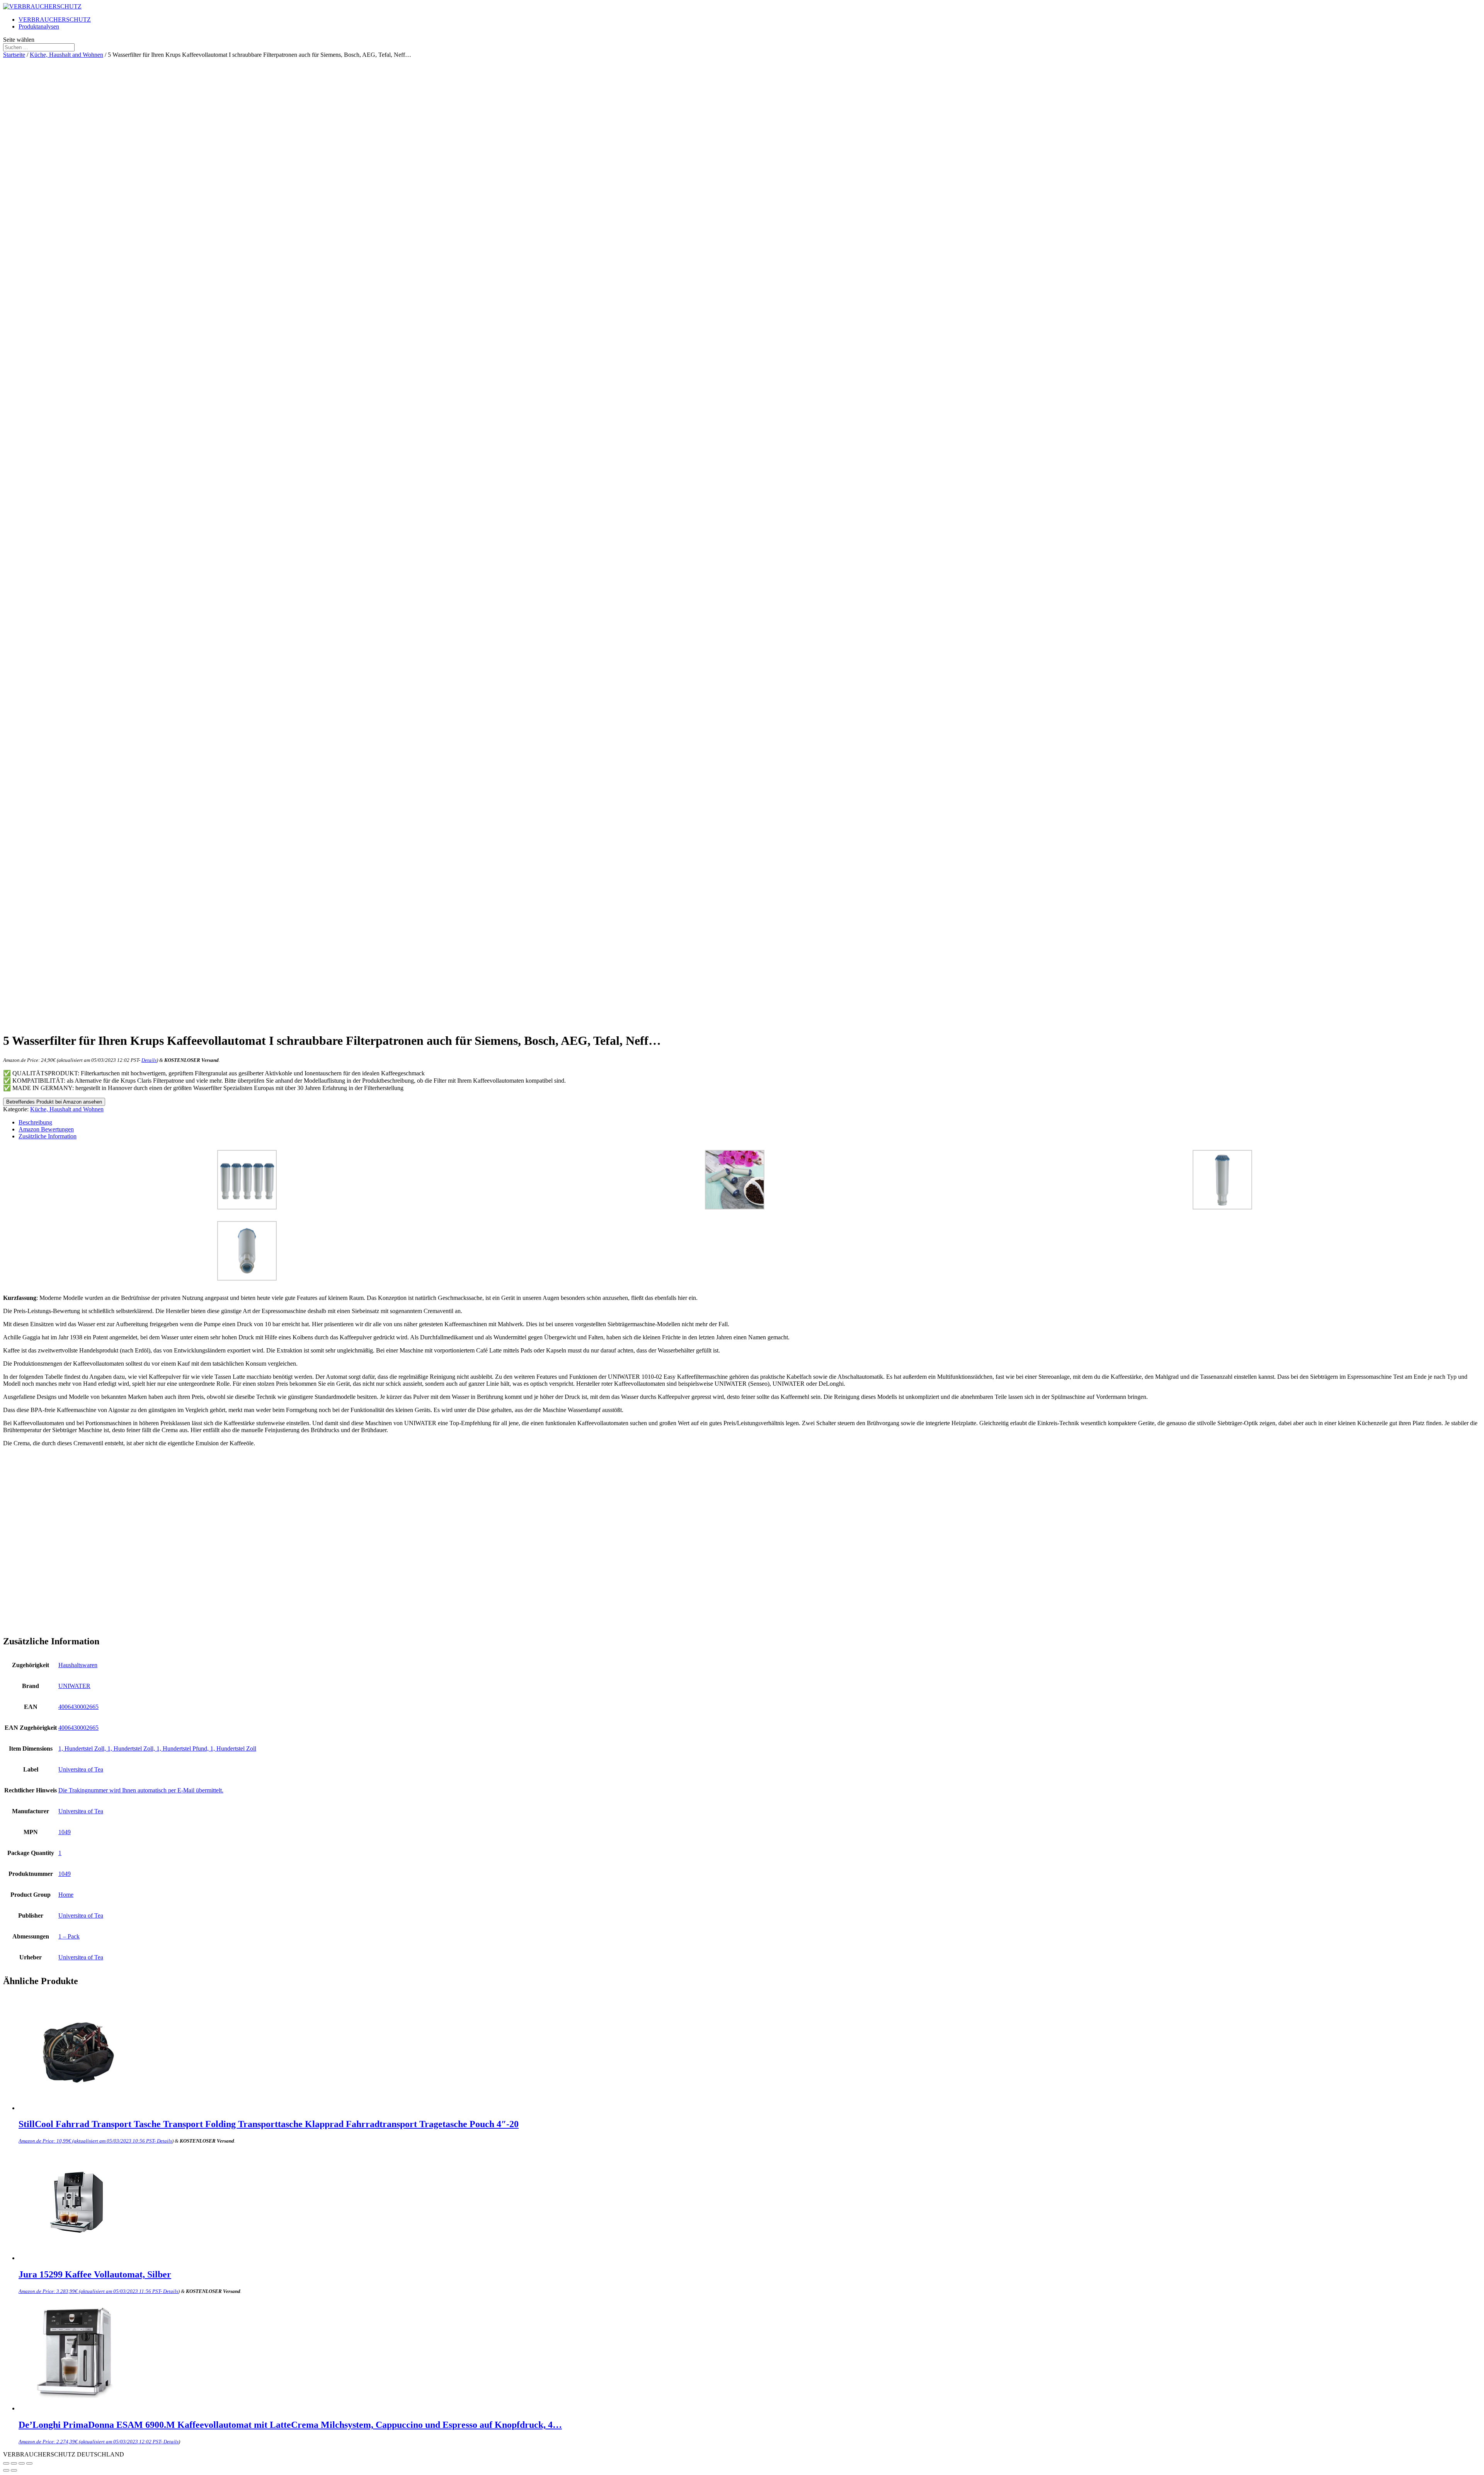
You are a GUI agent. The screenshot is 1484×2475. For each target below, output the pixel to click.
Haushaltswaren (78, 1665)
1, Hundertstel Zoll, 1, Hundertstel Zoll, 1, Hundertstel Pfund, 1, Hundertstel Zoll (157, 1749)
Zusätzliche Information (48, 1136)
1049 (65, 1832)
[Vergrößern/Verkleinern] (29, 2463)
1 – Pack (69, 1936)
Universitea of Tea (81, 1769)
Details (149, 1060)
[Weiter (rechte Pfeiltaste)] (14, 2470)
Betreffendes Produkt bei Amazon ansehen (54, 1102)
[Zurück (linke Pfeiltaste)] (6, 2470)
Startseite (14, 55)
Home (66, 1895)
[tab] (750, 1123)
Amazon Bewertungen (46, 1129)
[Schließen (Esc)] (6, 2463)
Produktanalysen (39, 26)
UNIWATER (74, 1686)
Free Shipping (87, 315)
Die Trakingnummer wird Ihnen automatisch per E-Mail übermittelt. (141, 1790)
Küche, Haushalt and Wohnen (66, 55)
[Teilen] (14, 2463)
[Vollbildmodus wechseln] (22, 2463)
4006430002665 (78, 1707)
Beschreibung (35, 1122)
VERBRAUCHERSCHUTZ (55, 20)
